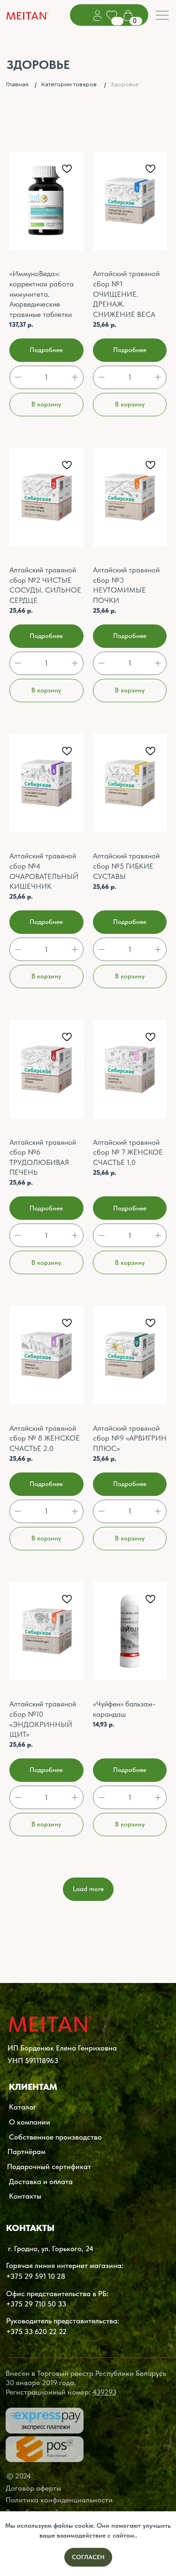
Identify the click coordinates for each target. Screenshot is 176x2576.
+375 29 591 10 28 (36, 2276)
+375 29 (19, 2304)
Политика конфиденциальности (59, 2500)
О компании (30, 2122)
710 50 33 (50, 2304)
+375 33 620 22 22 (36, 2331)
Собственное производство (55, 2137)
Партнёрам (27, 2151)
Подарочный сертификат (49, 2166)
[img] (28, 17)
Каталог (23, 2107)
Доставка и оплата (41, 2181)
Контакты (25, 2196)
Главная (17, 84)
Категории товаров (69, 84)
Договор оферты (33, 2488)
